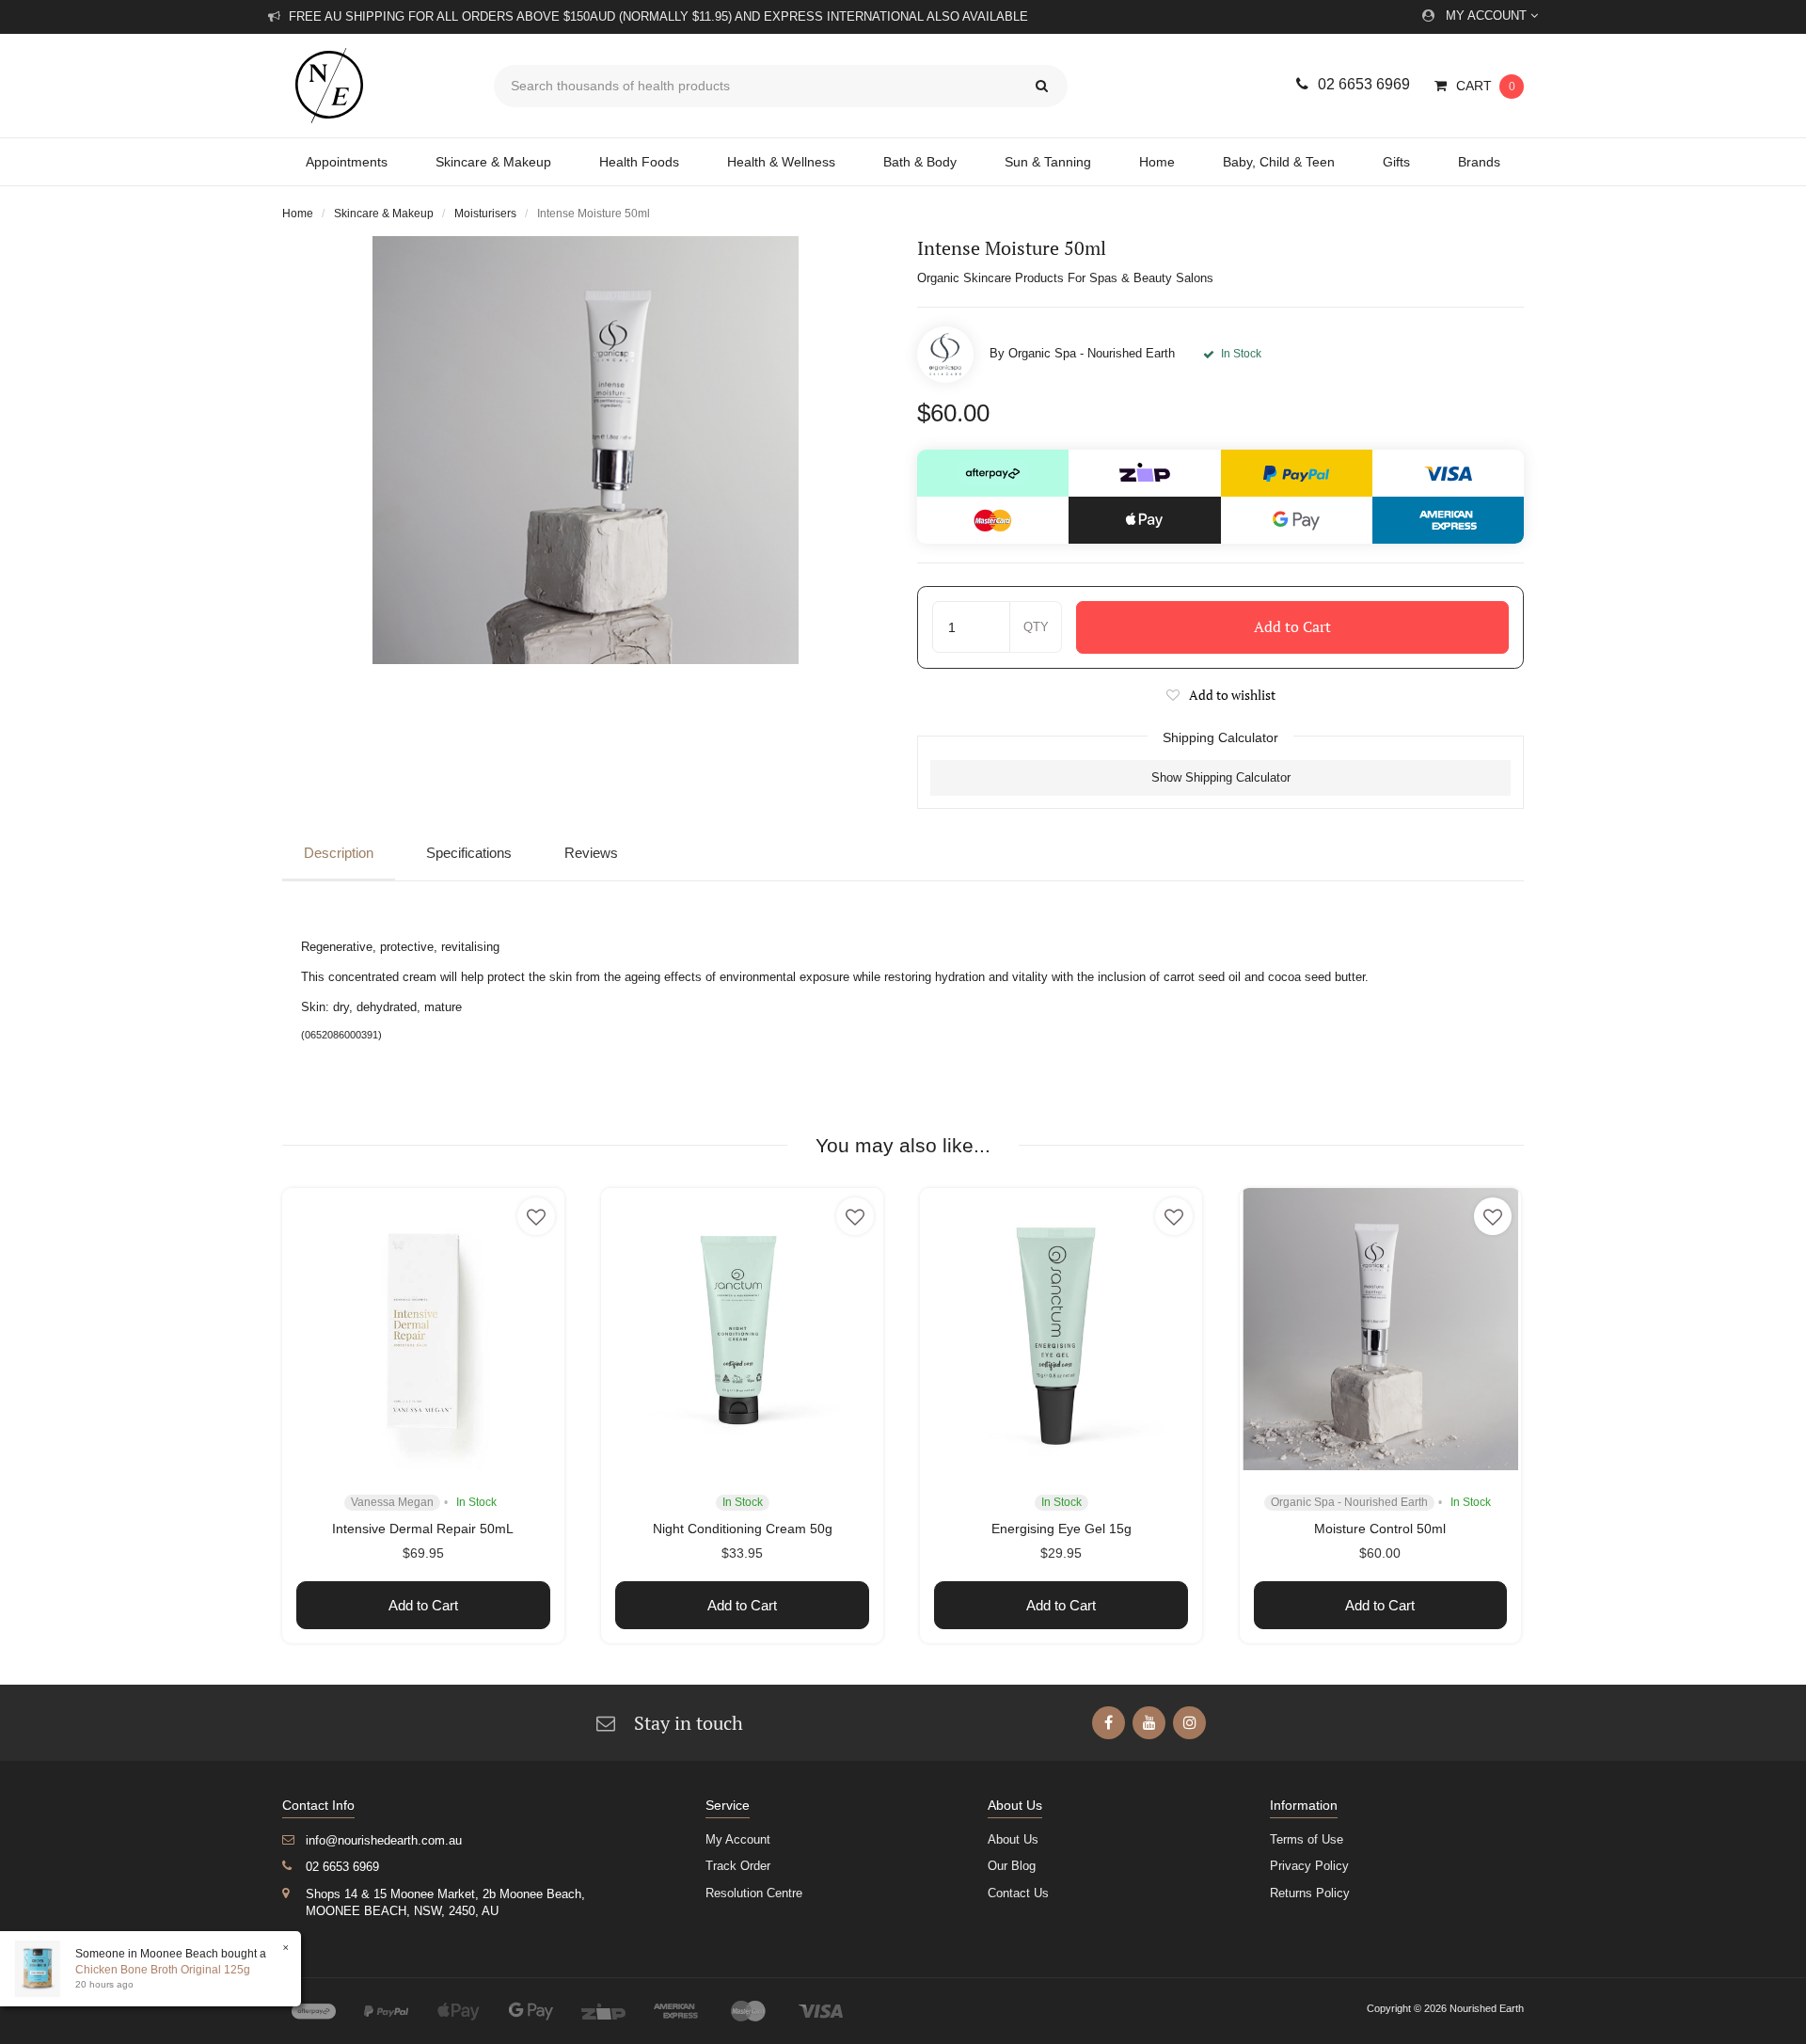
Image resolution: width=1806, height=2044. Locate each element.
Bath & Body (920, 162)
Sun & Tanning (1048, 162)
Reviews (591, 853)
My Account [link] (738, 1839)
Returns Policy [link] (1310, 1893)
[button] (1220, 695)
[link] (1109, 1723)
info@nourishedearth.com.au (384, 1840)
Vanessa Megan (392, 1502)
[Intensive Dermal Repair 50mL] (423, 1329)
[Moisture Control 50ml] (1381, 1329)
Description (339, 853)
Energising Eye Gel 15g (1061, 1529)
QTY (1036, 627)
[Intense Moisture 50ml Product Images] (586, 450)
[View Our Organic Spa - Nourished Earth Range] (945, 355)
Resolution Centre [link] (754, 1893)
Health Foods (639, 162)
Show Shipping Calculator (1221, 777)
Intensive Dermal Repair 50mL (423, 1529)
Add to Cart (1292, 626)
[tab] (343, 854)
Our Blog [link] (1012, 1866)
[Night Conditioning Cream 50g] (742, 1329)
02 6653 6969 (1364, 84)
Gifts (1396, 162)
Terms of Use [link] (1307, 1839)
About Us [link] (1013, 1839)
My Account (1488, 16)
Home (1157, 162)
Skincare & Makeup (493, 162)
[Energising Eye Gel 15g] (1061, 1329)
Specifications (469, 853)
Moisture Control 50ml (1380, 1529)
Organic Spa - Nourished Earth (1092, 353)
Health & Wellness (781, 162)
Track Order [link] (738, 1866)
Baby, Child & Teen (1279, 162)
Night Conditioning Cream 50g (743, 1529)
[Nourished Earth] (374, 86)
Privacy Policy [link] (1309, 1866)
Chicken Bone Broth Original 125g (163, 1970)
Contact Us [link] (1018, 1893)
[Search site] (1042, 86)
